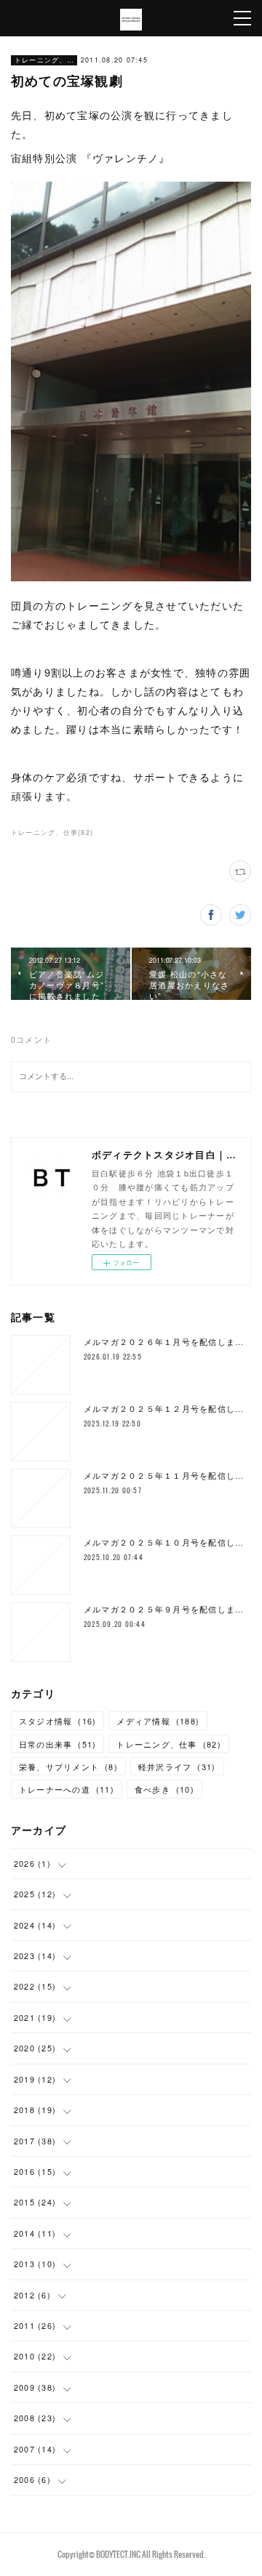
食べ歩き (164, 1789)
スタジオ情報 (58, 1721)
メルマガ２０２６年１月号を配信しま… (164, 1342)
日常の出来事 (58, 1744)
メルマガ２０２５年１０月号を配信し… (164, 1542)
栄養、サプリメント (68, 1767)
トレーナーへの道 (67, 1789)
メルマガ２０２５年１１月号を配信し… (164, 1475)
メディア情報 (158, 1721)
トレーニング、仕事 (44, 60)
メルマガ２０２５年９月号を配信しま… (164, 1609)
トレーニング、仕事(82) (52, 832)
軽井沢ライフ (177, 1767)
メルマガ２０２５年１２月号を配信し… (164, 1409)
